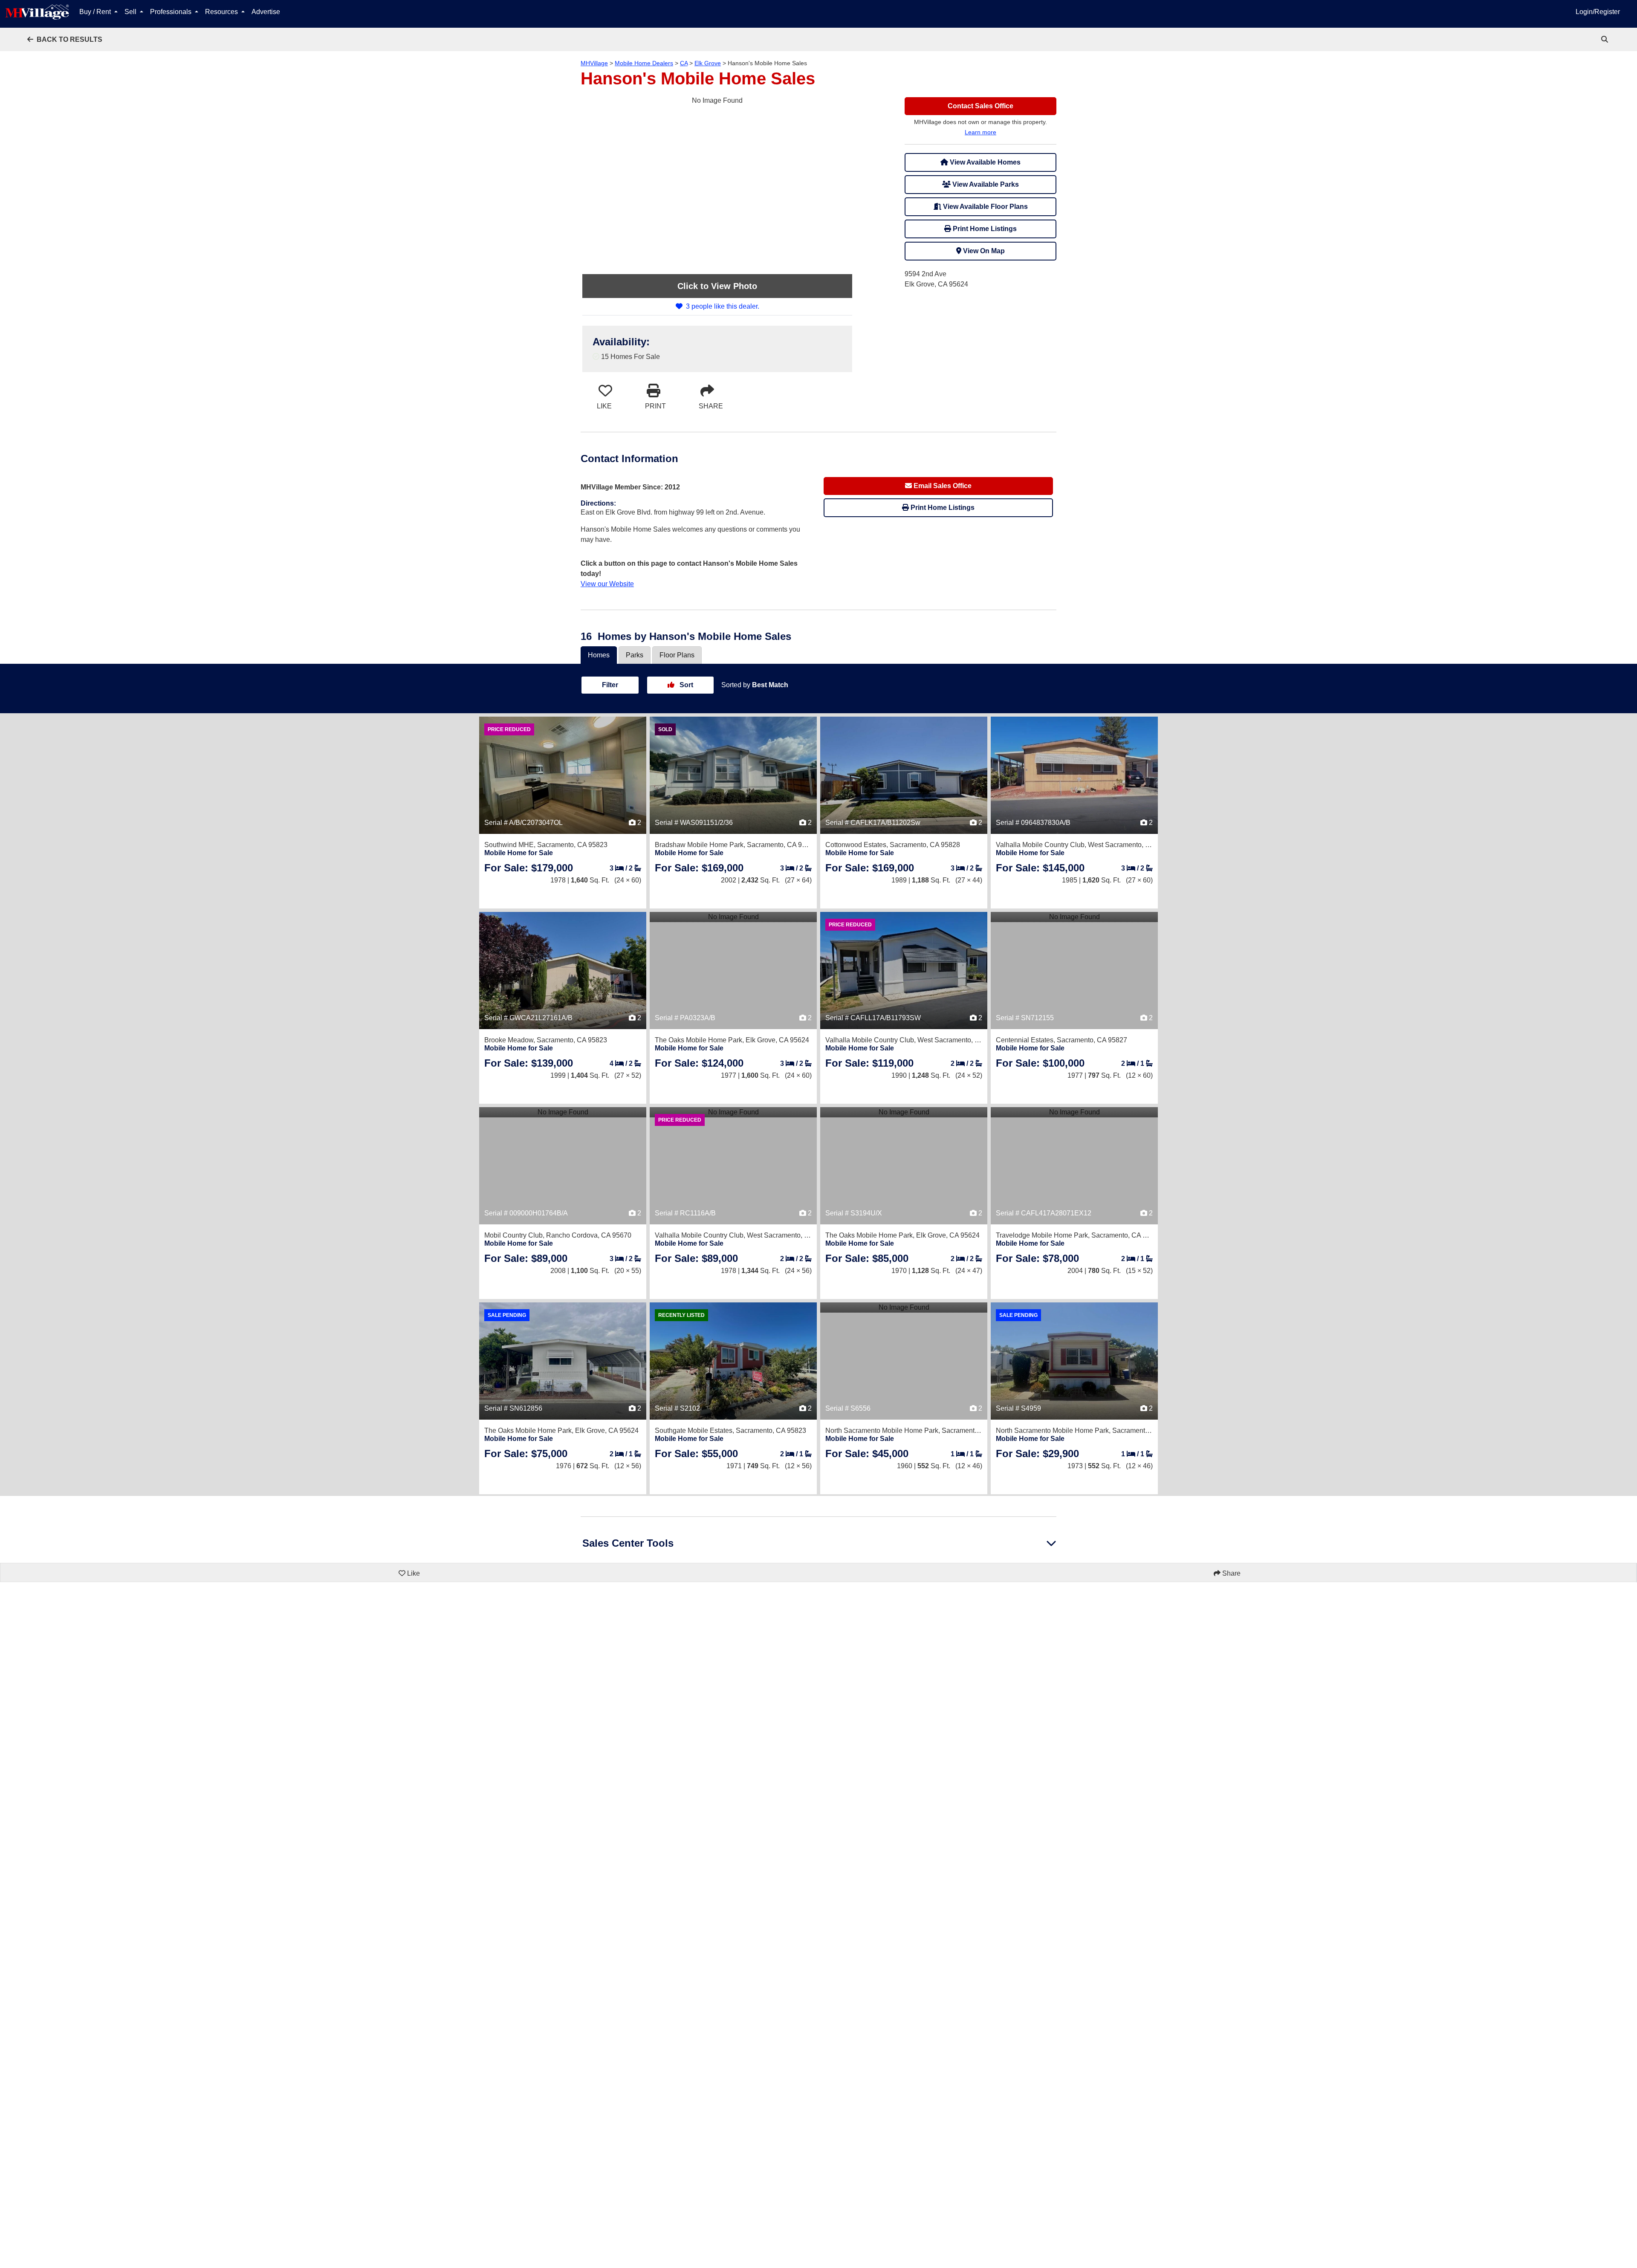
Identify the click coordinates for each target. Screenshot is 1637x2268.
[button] (65, 39)
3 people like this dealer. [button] (723, 306)
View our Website (607, 584)
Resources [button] (222, 12)
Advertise (266, 12)
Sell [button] (131, 12)
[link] (1605, 39)
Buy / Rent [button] (96, 12)
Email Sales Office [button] (942, 486)
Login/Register (1598, 12)
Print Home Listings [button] (984, 229)
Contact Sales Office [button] (980, 106)
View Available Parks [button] (985, 184)
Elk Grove (708, 63)
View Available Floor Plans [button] (985, 207)
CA (684, 63)
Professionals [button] (172, 12)
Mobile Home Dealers (644, 63)
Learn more (980, 132)
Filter (610, 685)
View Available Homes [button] (984, 162)
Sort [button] (685, 685)
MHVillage (594, 63)
